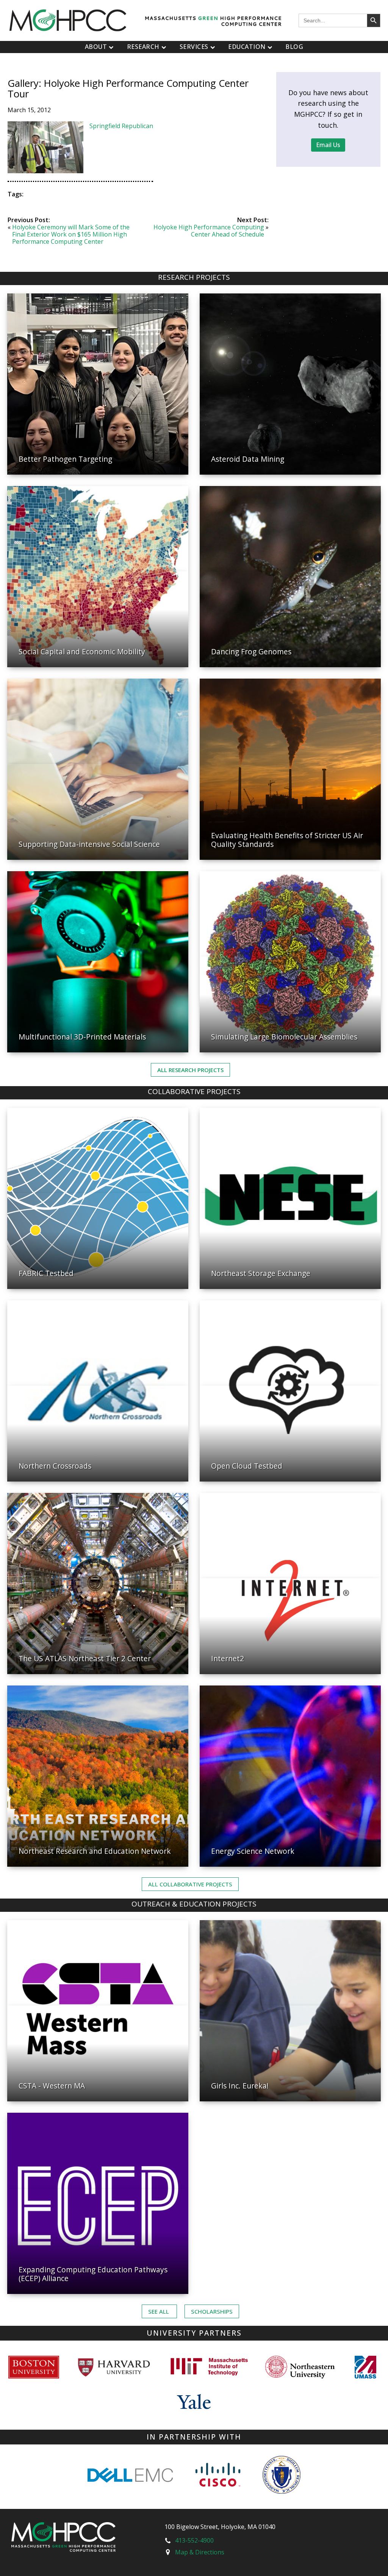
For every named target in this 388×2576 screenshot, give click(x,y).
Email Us (328, 145)
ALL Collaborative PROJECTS (190, 1884)
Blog (294, 47)
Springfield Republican (121, 126)
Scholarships (212, 2311)
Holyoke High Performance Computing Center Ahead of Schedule (209, 231)
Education (247, 47)
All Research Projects (190, 1070)
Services (194, 47)
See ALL (159, 2311)
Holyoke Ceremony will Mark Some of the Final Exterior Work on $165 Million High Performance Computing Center (71, 234)
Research (143, 47)
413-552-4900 (194, 2540)
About (96, 47)
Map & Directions (200, 2552)
